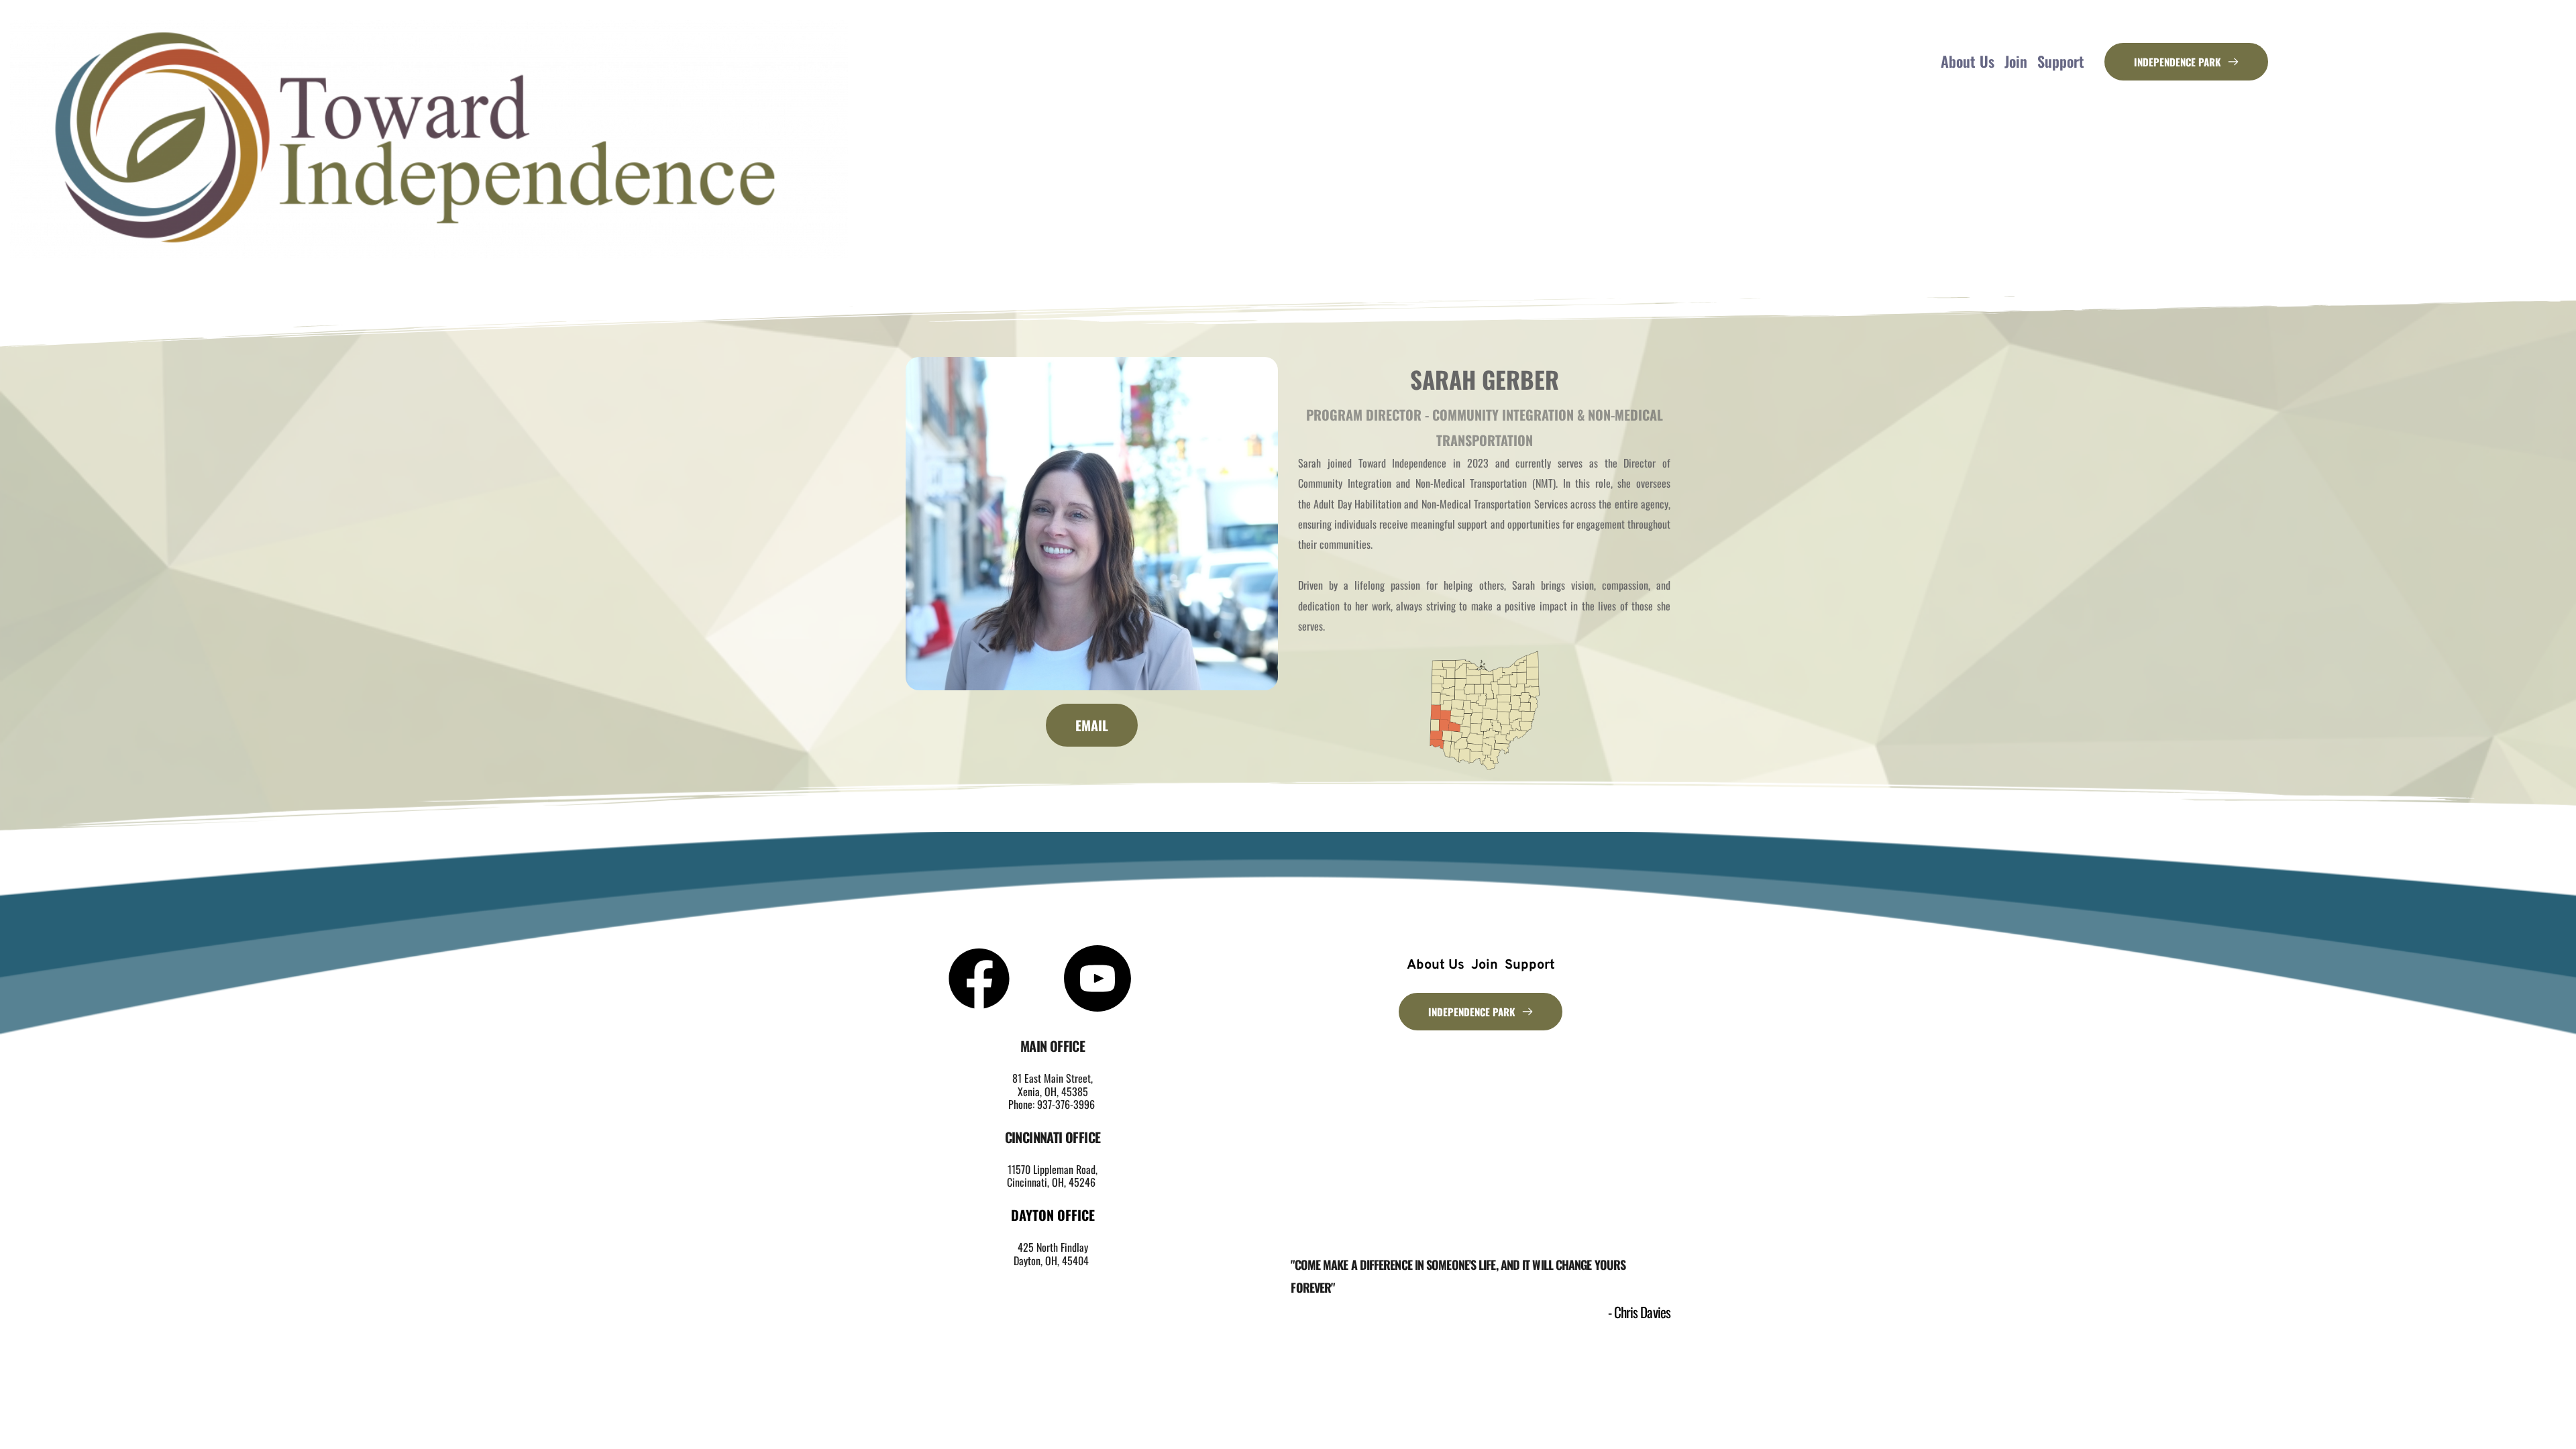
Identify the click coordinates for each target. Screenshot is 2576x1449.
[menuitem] (1436, 965)
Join (2016, 61)
